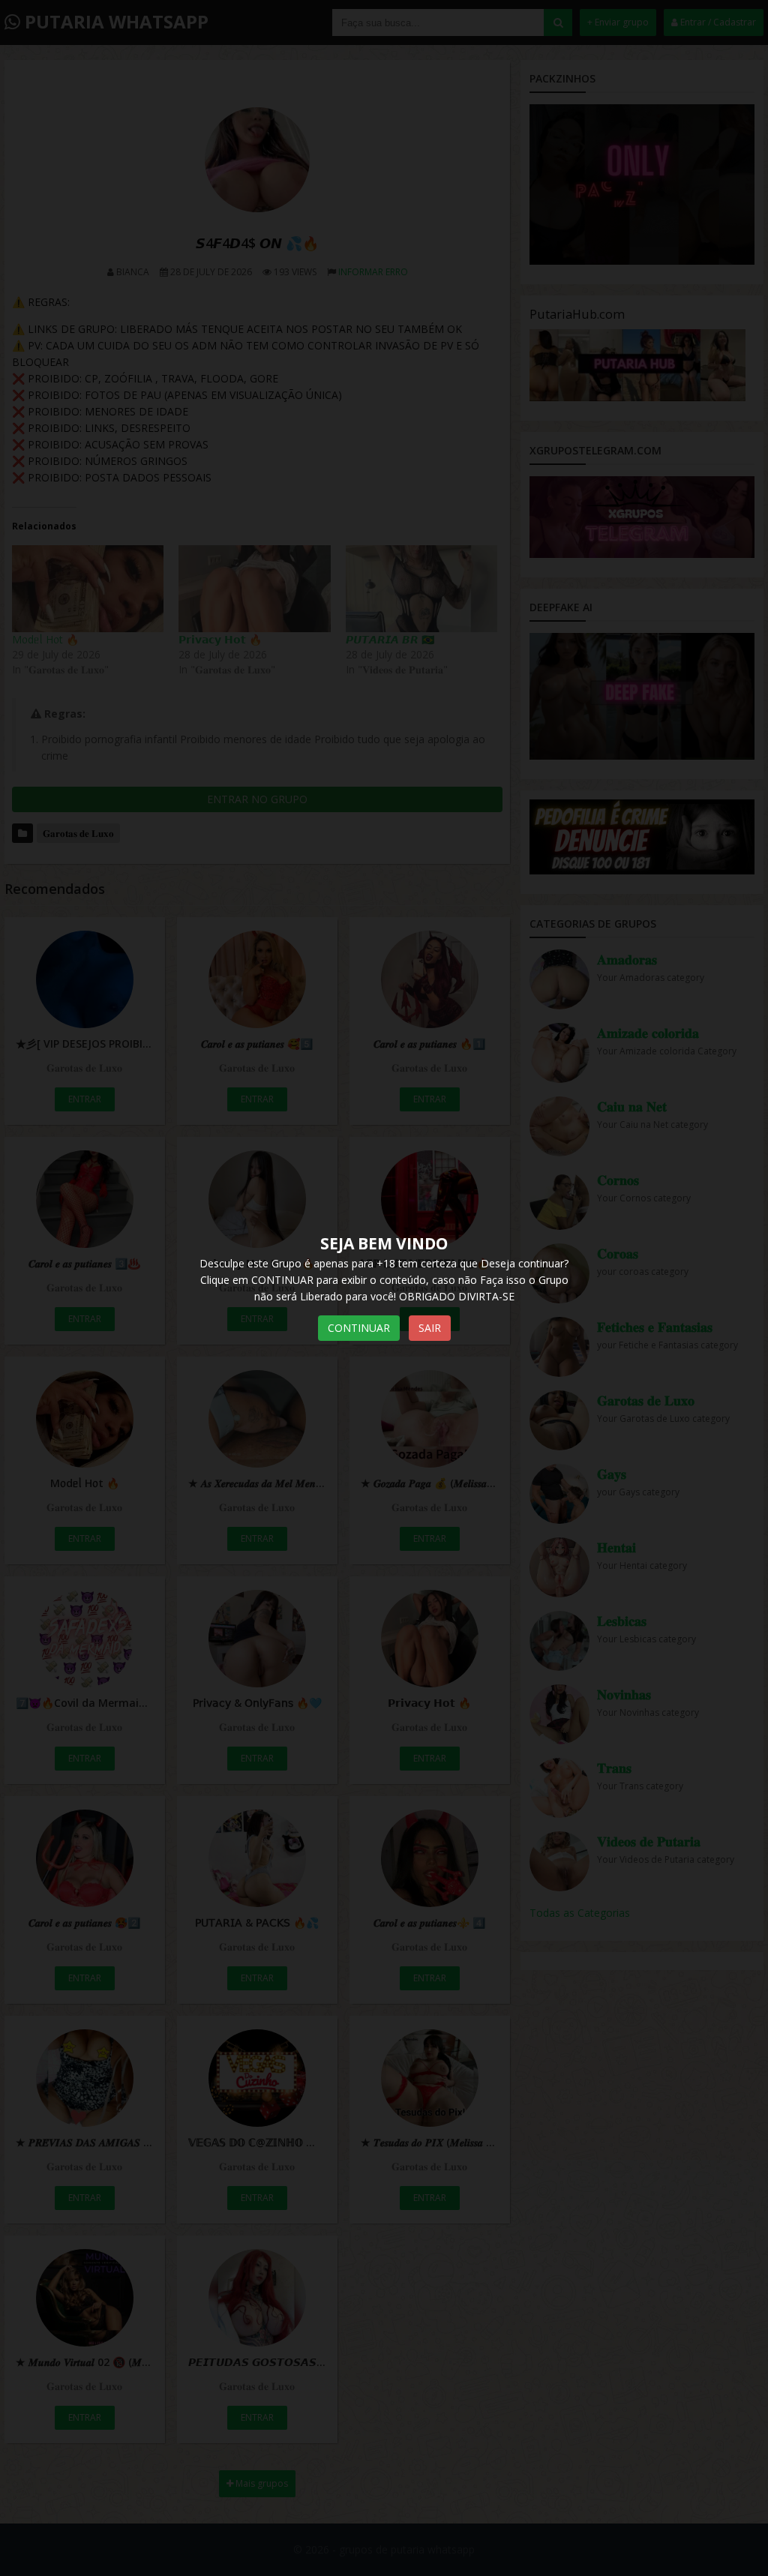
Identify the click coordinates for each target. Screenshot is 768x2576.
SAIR (430, 1328)
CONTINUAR (359, 1328)
